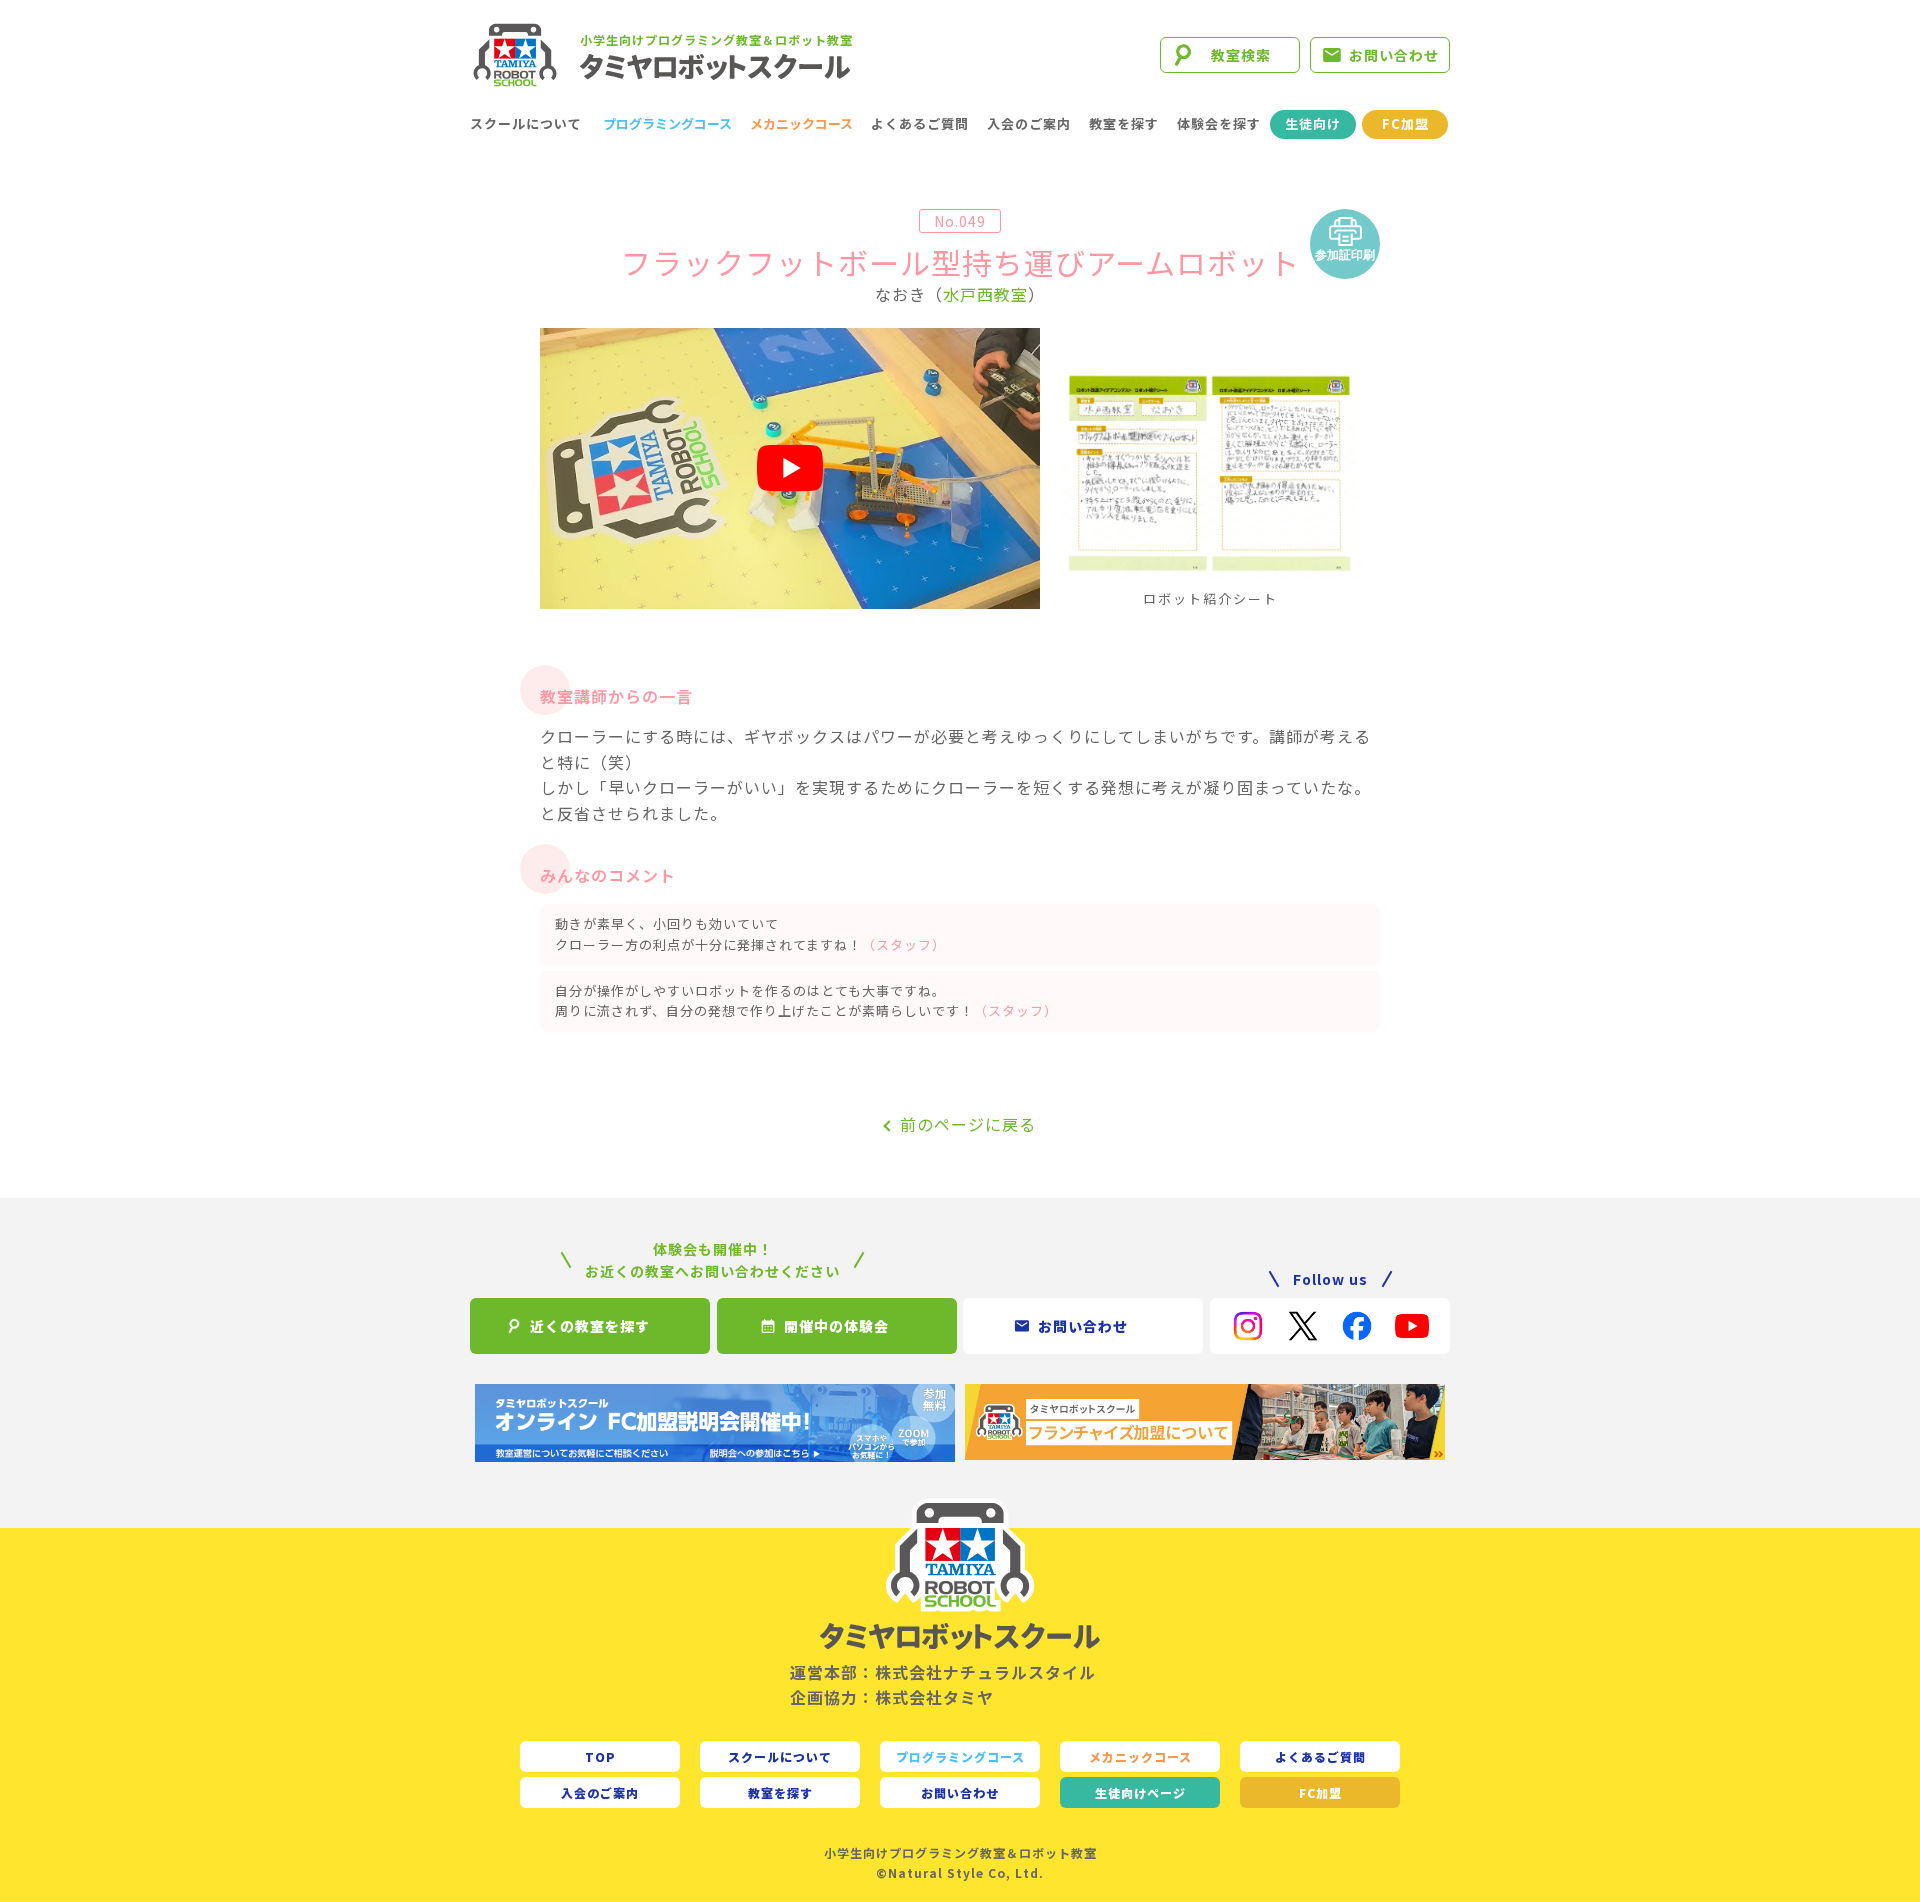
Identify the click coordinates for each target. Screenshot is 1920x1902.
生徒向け (1313, 123)
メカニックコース (801, 123)
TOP (600, 1756)
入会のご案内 (1029, 123)
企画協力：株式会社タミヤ (892, 1697)
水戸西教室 (985, 294)
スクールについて (526, 123)
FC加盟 (1405, 123)
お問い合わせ (1394, 55)
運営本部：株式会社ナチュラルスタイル (943, 1672)
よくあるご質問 (920, 123)
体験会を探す (1219, 123)
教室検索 (1241, 55)
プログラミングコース (667, 123)
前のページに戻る (968, 1124)
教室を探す (1124, 123)
